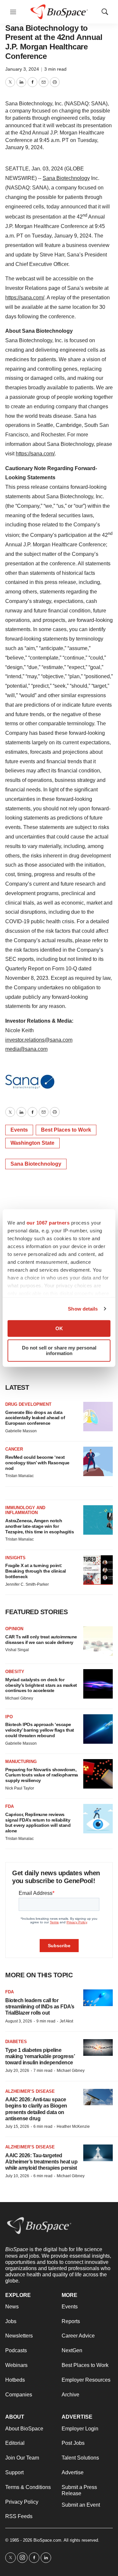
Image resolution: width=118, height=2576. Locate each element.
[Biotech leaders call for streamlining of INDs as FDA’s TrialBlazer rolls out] (98, 1998)
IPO (9, 1717)
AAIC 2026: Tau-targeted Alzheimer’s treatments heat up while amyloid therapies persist (41, 2162)
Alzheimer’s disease (30, 2091)
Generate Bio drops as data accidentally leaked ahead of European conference (35, 1418)
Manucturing (21, 1762)
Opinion (14, 1629)
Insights (15, 1558)
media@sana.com (26, 1049)
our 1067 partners (48, 1223)
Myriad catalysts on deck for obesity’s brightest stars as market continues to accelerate (41, 1685)
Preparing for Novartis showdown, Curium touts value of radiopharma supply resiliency (42, 1775)
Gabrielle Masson (21, 1431)
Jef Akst (66, 2021)
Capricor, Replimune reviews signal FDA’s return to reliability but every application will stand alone (38, 1823)
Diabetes (16, 2042)
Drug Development (28, 1404)
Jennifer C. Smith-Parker (27, 1584)
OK (59, 1328)
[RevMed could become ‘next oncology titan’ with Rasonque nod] (98, 1461)
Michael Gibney (19, 1698)
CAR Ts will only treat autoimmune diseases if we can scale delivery (41, 1640)
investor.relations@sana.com (39, 1040)
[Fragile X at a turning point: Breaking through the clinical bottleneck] (98, 1570)
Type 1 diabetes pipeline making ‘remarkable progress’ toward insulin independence (40, 2056)
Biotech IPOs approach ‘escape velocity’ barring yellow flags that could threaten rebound (40, 1730)
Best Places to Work (66, 1130)
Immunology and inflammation (25, 1510)
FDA (10, 1806)
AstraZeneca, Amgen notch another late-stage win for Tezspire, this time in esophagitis (39, 1526)
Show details (83, 1309)
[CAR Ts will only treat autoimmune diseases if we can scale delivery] (98, 1641)
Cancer (14, 1449)
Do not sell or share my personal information (59, 1350)
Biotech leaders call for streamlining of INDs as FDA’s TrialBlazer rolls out (40, 2007)
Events (19, 1130)
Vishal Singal (17, 1650)
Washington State (32, 1143)
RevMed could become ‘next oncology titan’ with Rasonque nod (37, 1463)
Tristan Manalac (20, 1476)
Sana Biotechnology (66, 178)
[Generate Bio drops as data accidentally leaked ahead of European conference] (98, 1417)
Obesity (15, 1672)
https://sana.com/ (25, 298)
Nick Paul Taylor (20, 1788)
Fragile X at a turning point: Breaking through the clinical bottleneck (36, 1571)
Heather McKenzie (73, 2126)
